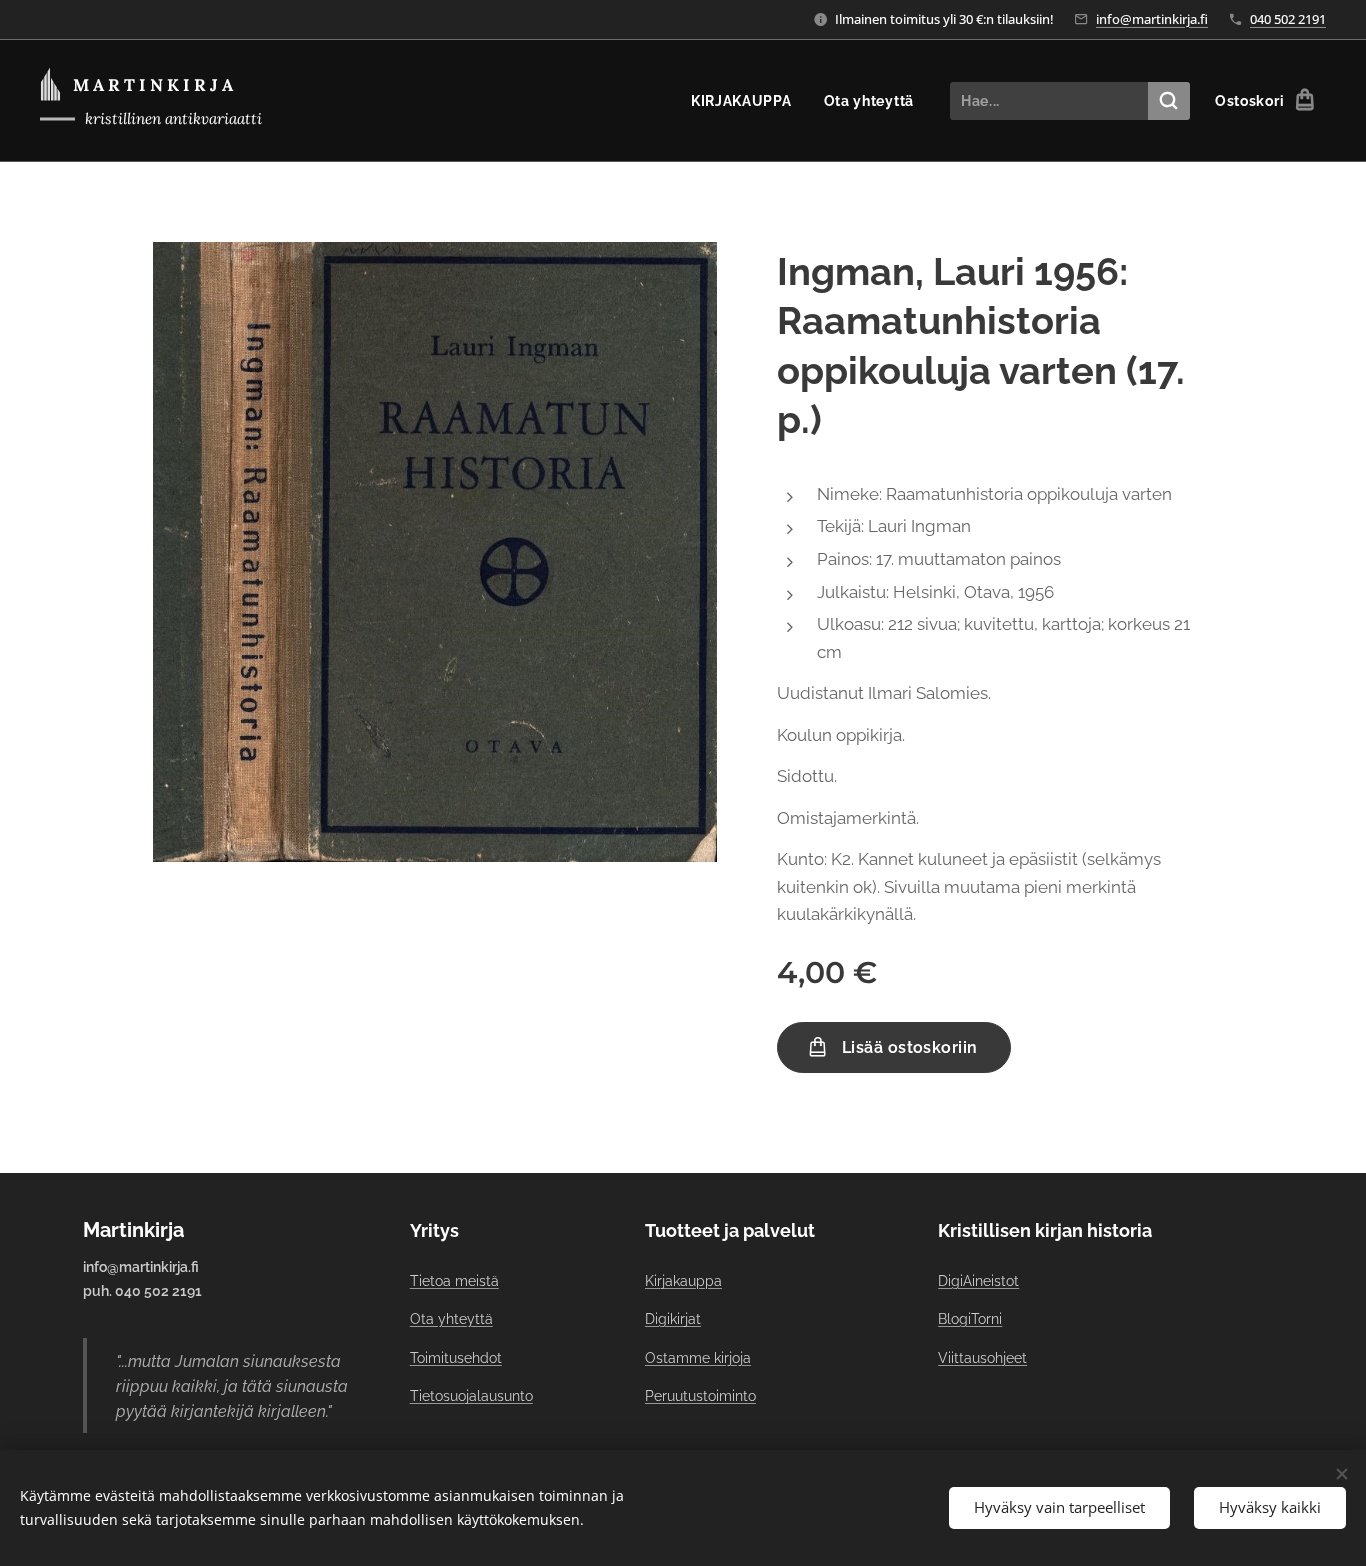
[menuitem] (747, 101)
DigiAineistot (978, 1281)
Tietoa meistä (454, 1281)
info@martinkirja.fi (1152, 19)
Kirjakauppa (683, 1281)
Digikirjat (673, 1319)
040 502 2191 (1288, 19)
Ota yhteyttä (451, 1319)
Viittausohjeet (982, 1358)
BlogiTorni (970, 1319)
